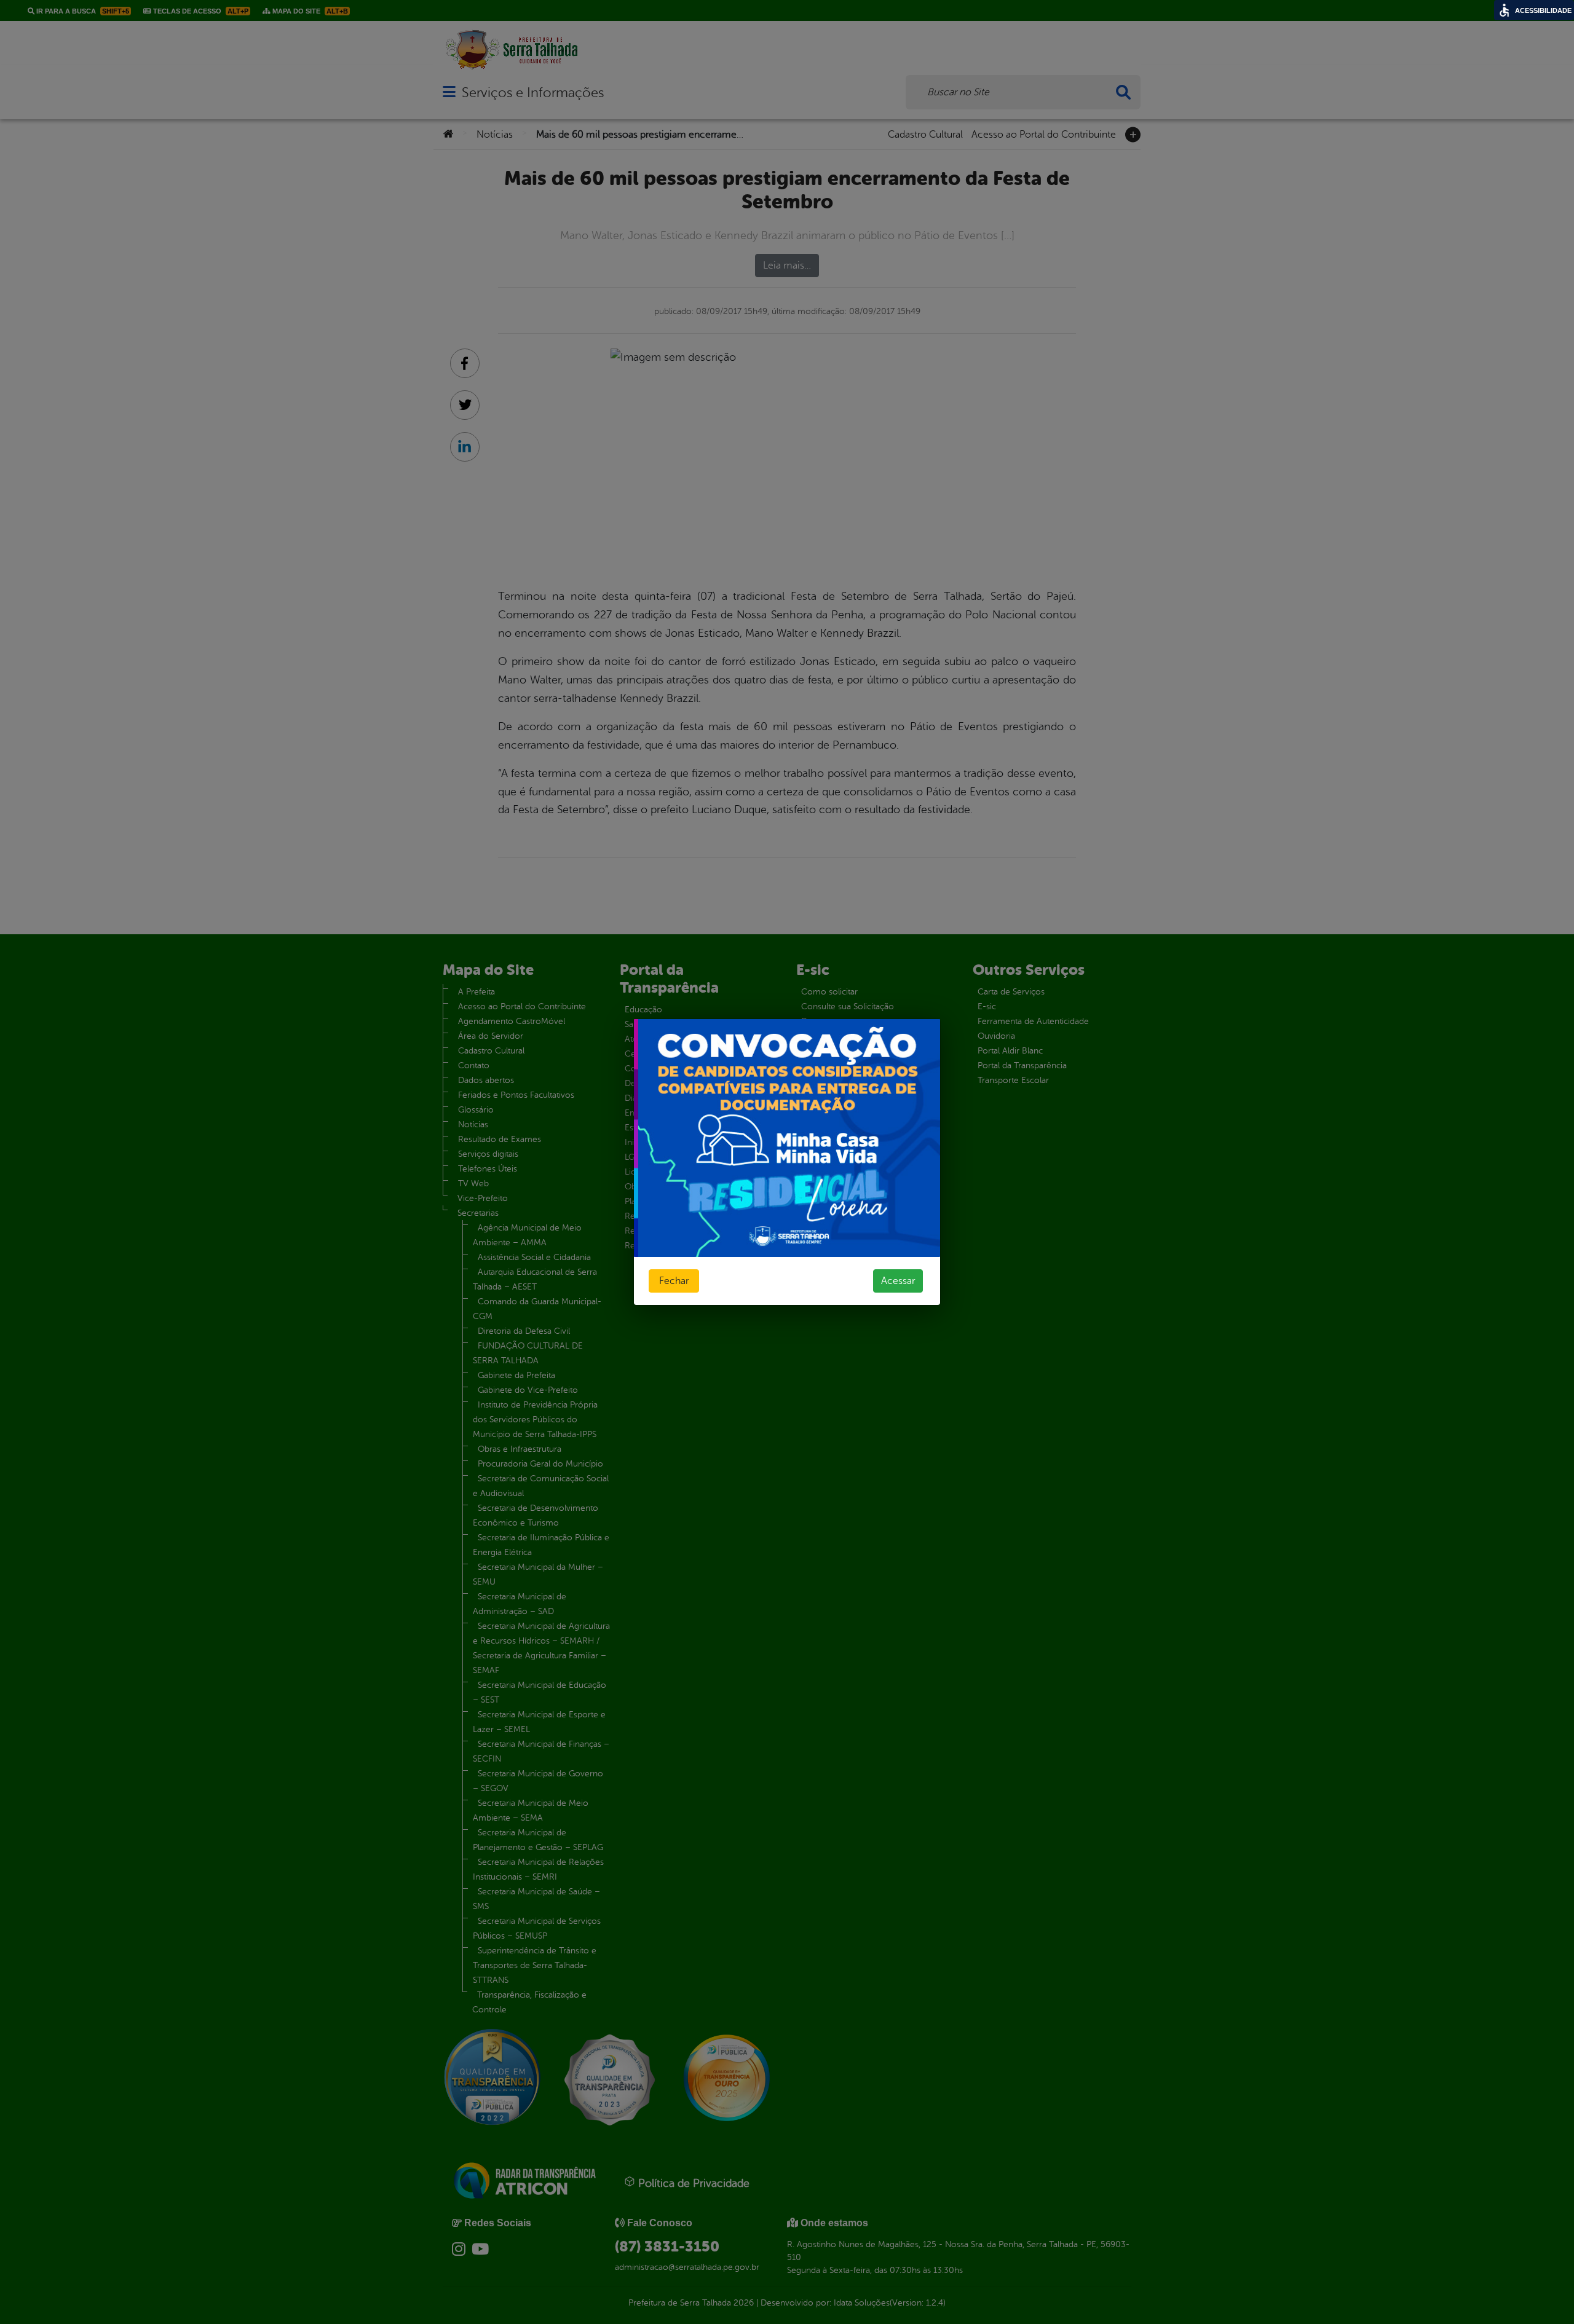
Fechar (674, 1281)
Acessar (898, 1281)
